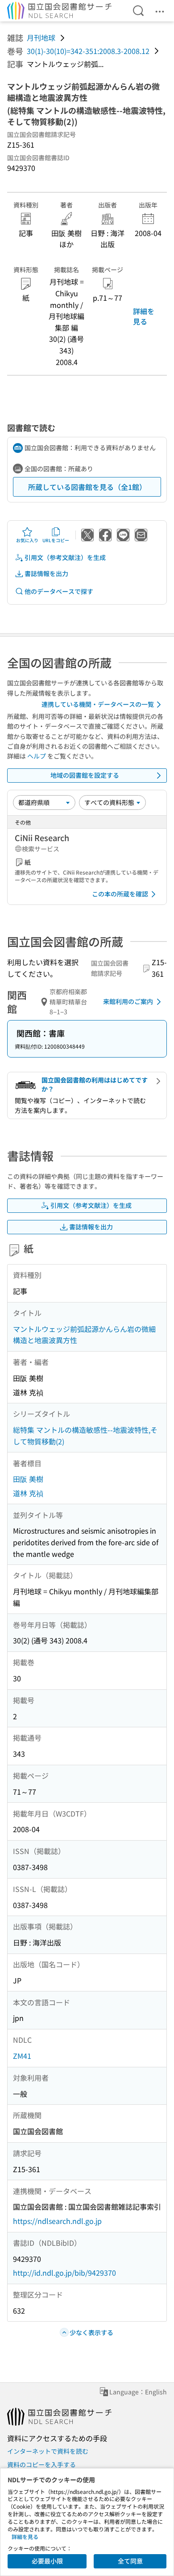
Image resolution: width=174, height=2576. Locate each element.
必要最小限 (47, 2561)
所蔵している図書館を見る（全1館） (87, 487)
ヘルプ (37, 756)
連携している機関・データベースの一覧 (98, 704)
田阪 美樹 (28, 1479)
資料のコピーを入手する (41, 2464)
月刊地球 (41, 37)
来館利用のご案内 (128, 1001)
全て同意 (130, 2561)
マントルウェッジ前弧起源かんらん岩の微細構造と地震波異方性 (84, 1335)
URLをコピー (56, 540)
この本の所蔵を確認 (120, 894)
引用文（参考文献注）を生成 (65, 557)
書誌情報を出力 (46, 573)
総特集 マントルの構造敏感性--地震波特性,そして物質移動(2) (85, 1435)
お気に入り (27, 540)
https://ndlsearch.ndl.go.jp (57, 2221)
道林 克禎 (28, 1493)
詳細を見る (144, 316)
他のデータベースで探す (59, 591)
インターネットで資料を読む (48, 2451)
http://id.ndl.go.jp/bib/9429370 (64, 2273)
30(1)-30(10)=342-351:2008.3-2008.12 (88, 51)
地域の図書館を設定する (85, 775)
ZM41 (22, 2056)
